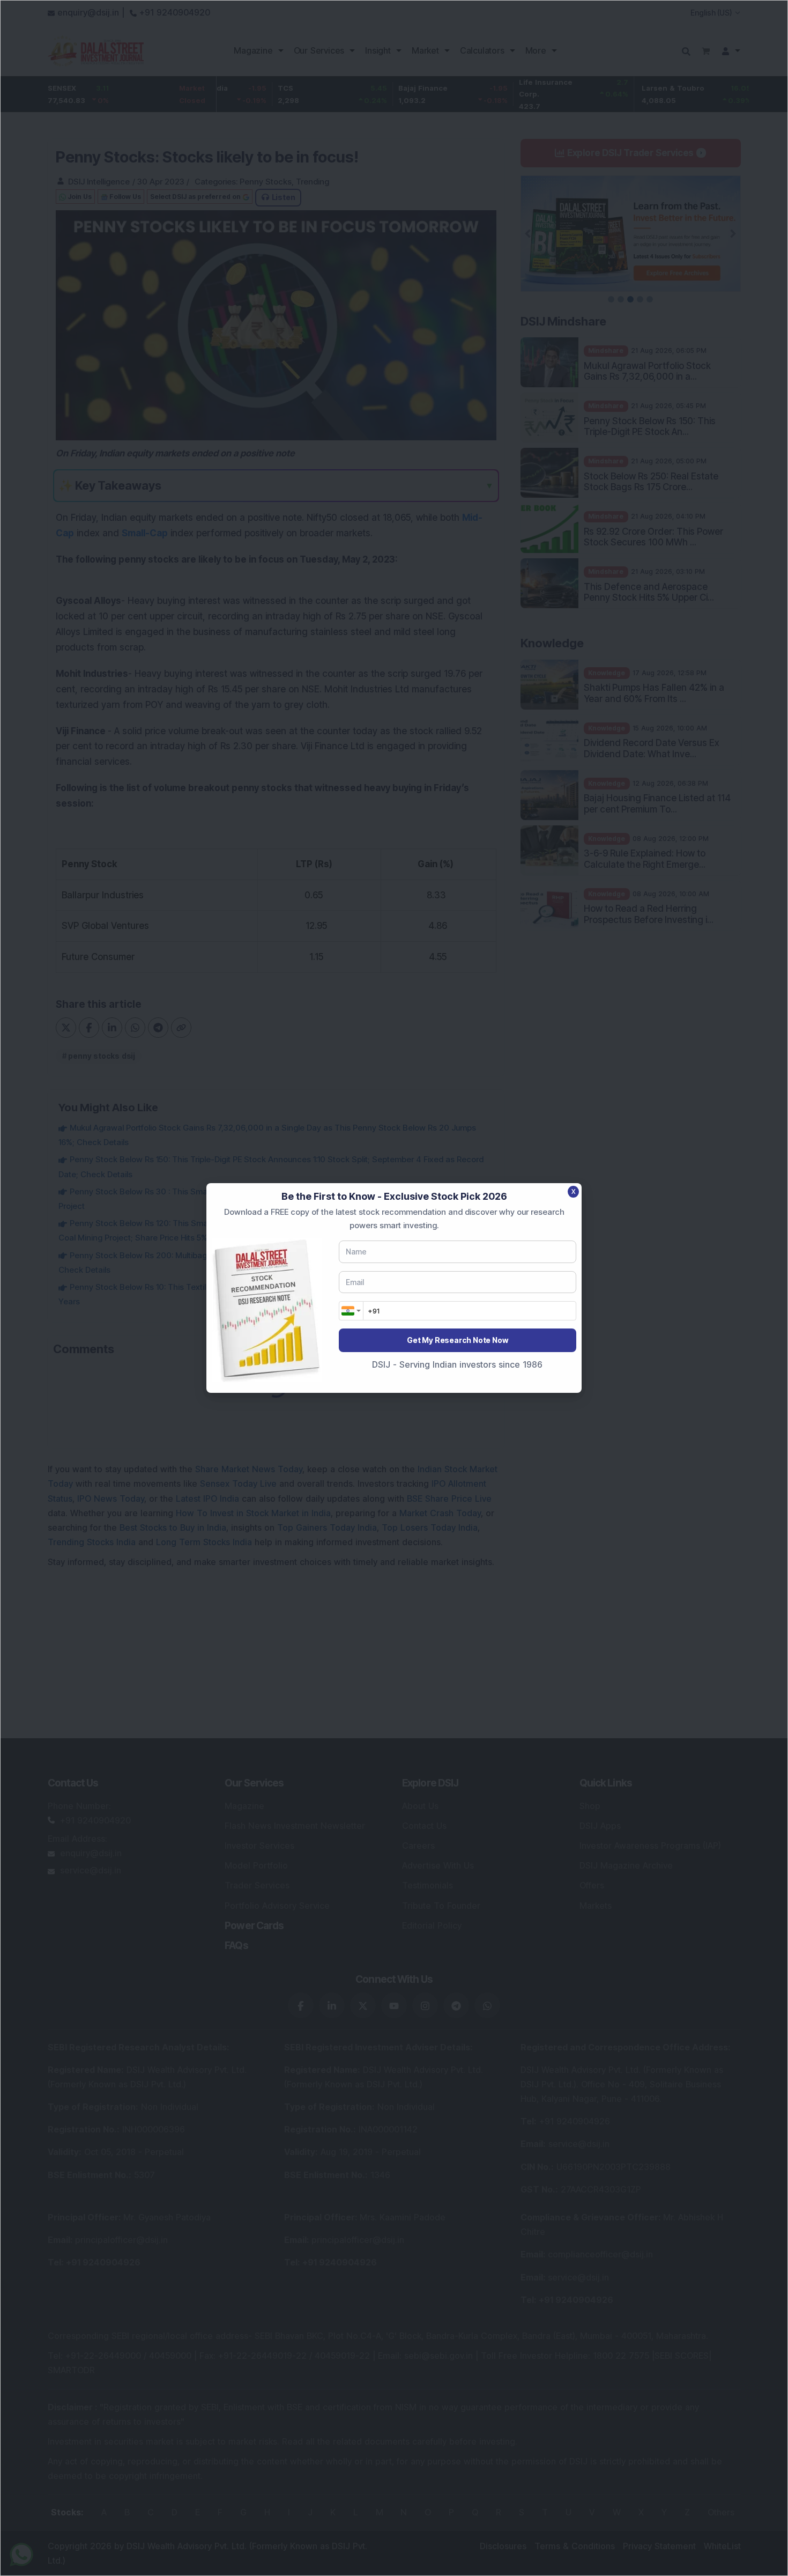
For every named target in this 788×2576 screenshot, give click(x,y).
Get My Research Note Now (457, 1340)
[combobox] (351, 1311)
